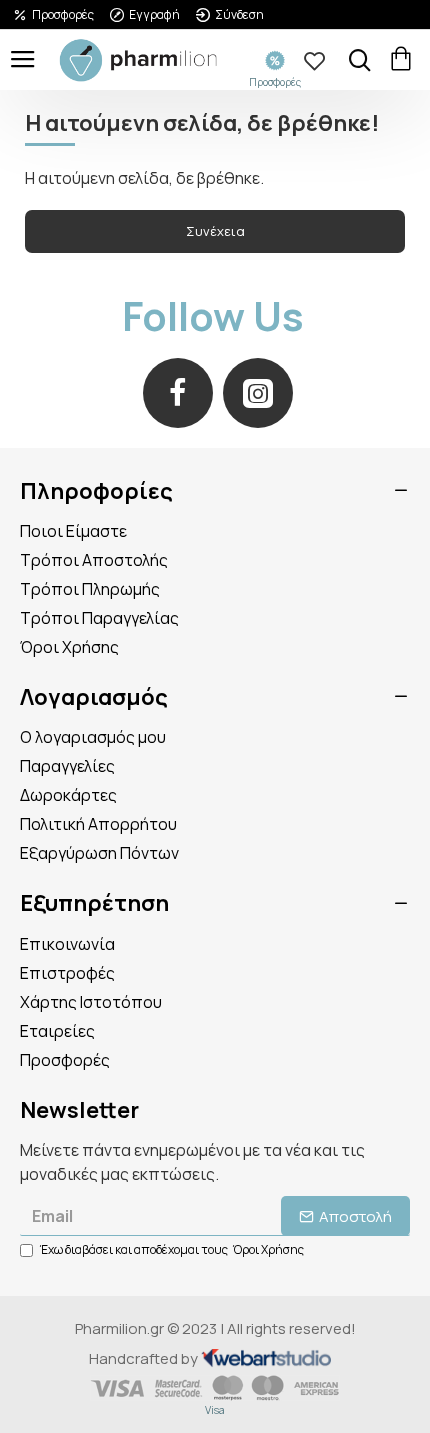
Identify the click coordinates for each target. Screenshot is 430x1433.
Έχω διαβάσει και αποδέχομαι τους (172, 1249)
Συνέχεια (215, 231)
